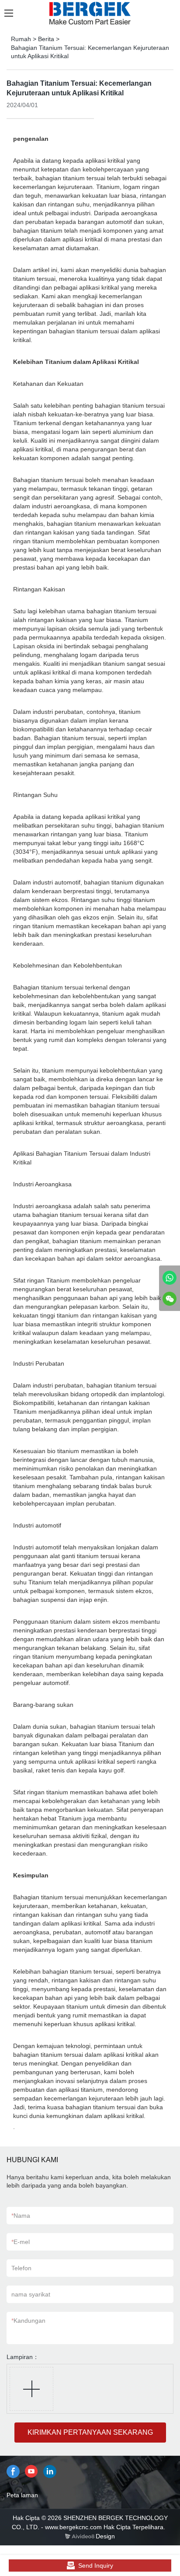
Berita (46, 39)
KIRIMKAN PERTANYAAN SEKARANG (90, 2432)
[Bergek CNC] (170, 1278)
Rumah (21, 39)
